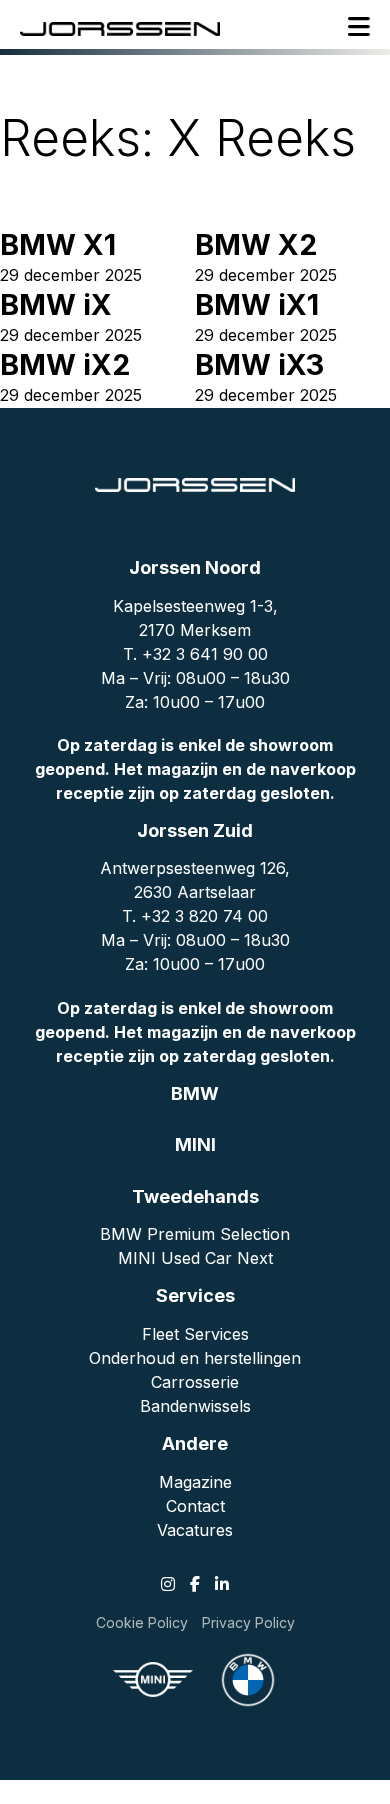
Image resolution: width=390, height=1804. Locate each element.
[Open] (359, 27)
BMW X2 (256, 244)
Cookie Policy (142, 1622)
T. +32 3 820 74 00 (195, 916)
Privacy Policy (248, 1622)
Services (195, 1295)
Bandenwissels (195, 1406)
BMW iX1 (257, 304)
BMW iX (56, 304)
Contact (195, 1506)
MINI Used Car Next (195, 1258)
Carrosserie (195, 1382)
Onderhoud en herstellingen (195, 1358)
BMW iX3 (259, 364)
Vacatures (195, 1530)
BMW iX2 (65, 364)
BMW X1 (58, 244)
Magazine (195, 1482)
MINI (195, 1144)
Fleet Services (195, 1334)
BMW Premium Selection (195, 1234)
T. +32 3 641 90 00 (195, 654)
